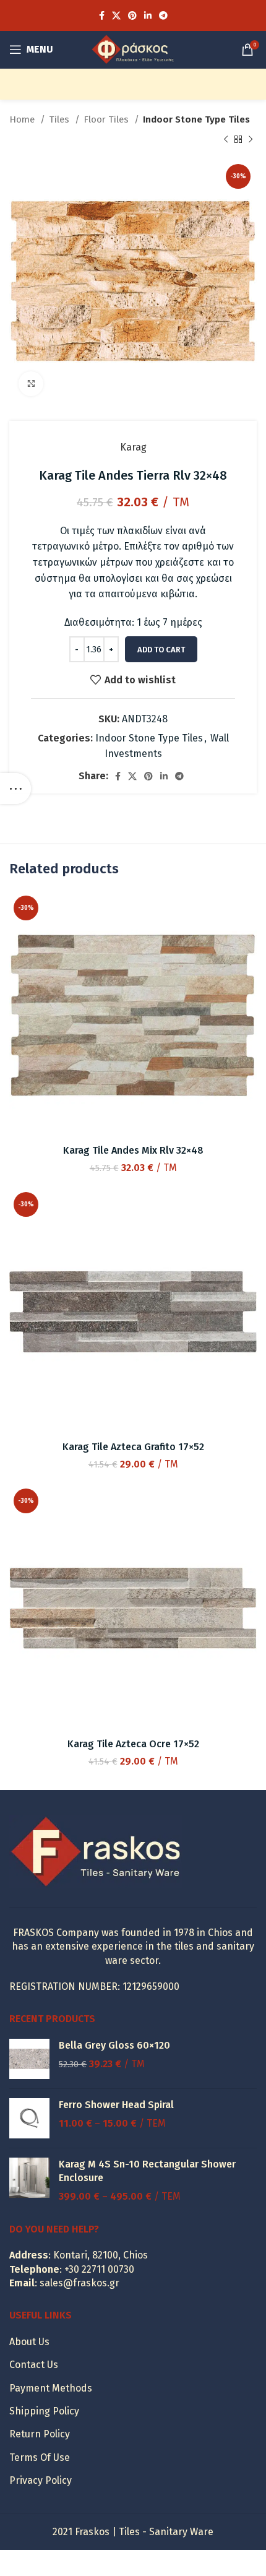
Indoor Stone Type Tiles (196, 119)
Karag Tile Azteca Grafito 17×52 (133, 1447)
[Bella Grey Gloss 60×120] (29, 2059)
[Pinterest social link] (132, 15)
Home (23, 119)
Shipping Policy (44, 2411)
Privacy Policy (41, 2480)
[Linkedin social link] (148, 15)
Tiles (60, 119)
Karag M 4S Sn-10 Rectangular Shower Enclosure (147, 2171)
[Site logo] (133, 49)
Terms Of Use (40, 2457)
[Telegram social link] (163, 15)
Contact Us (34, 2365)
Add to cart (161, 650)
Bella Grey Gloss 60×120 (114, 2045)
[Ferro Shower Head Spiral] (29, 2118)
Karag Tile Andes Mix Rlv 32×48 (133, 1150)
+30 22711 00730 (99, 2269)
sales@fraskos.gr (79, 2283)
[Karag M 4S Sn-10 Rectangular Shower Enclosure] (29, 2181)
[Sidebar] (15, 789)
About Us (29, 2342)
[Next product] (251, 139)
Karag (133, 447)
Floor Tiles (107, 119)
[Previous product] (226, 139)
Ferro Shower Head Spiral (116, 2105)
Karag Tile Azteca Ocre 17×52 (133, 1744)
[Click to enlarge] (31, 384)
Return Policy (40, 2434)
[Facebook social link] (102, 15)
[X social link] (116, 15)
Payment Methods (51, 2388)
